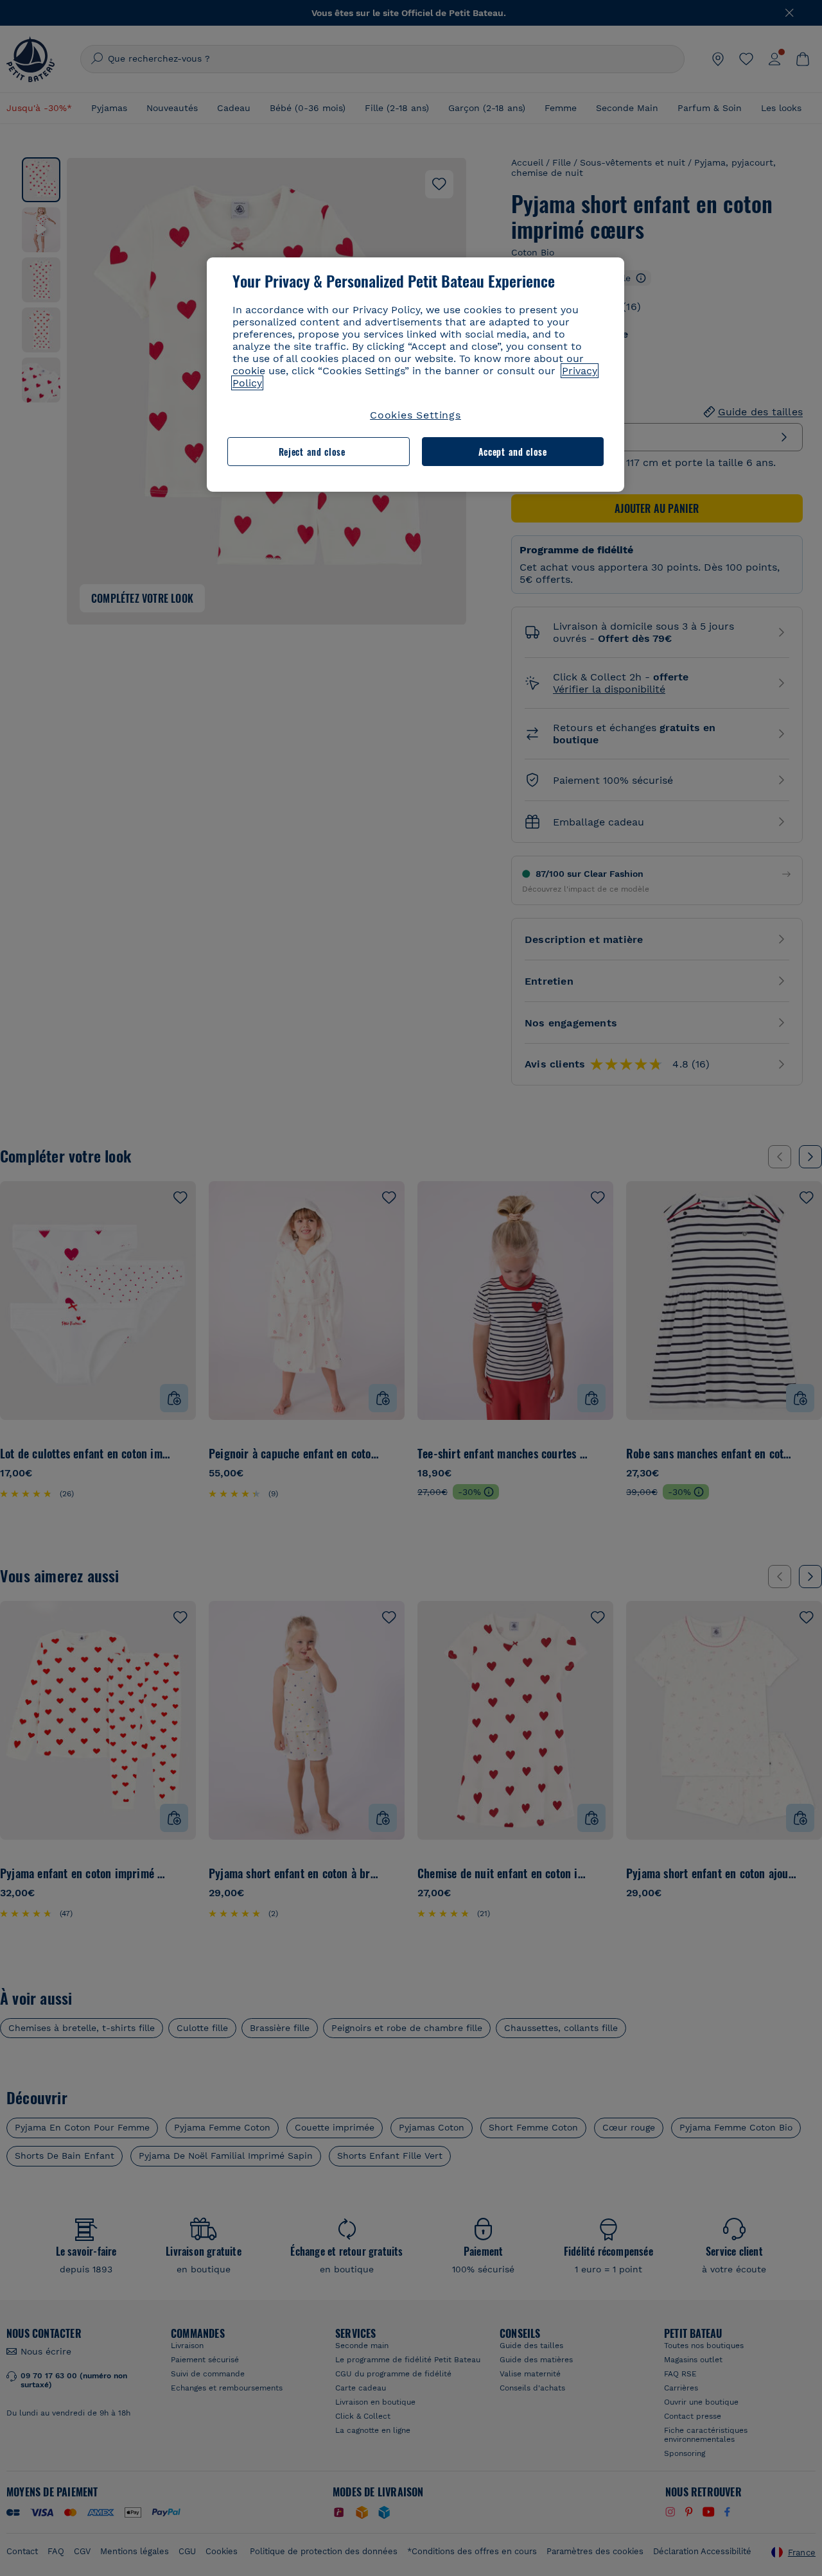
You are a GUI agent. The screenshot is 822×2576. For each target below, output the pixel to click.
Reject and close (312, 452)
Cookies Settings (415, 415)
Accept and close (513, 452)
